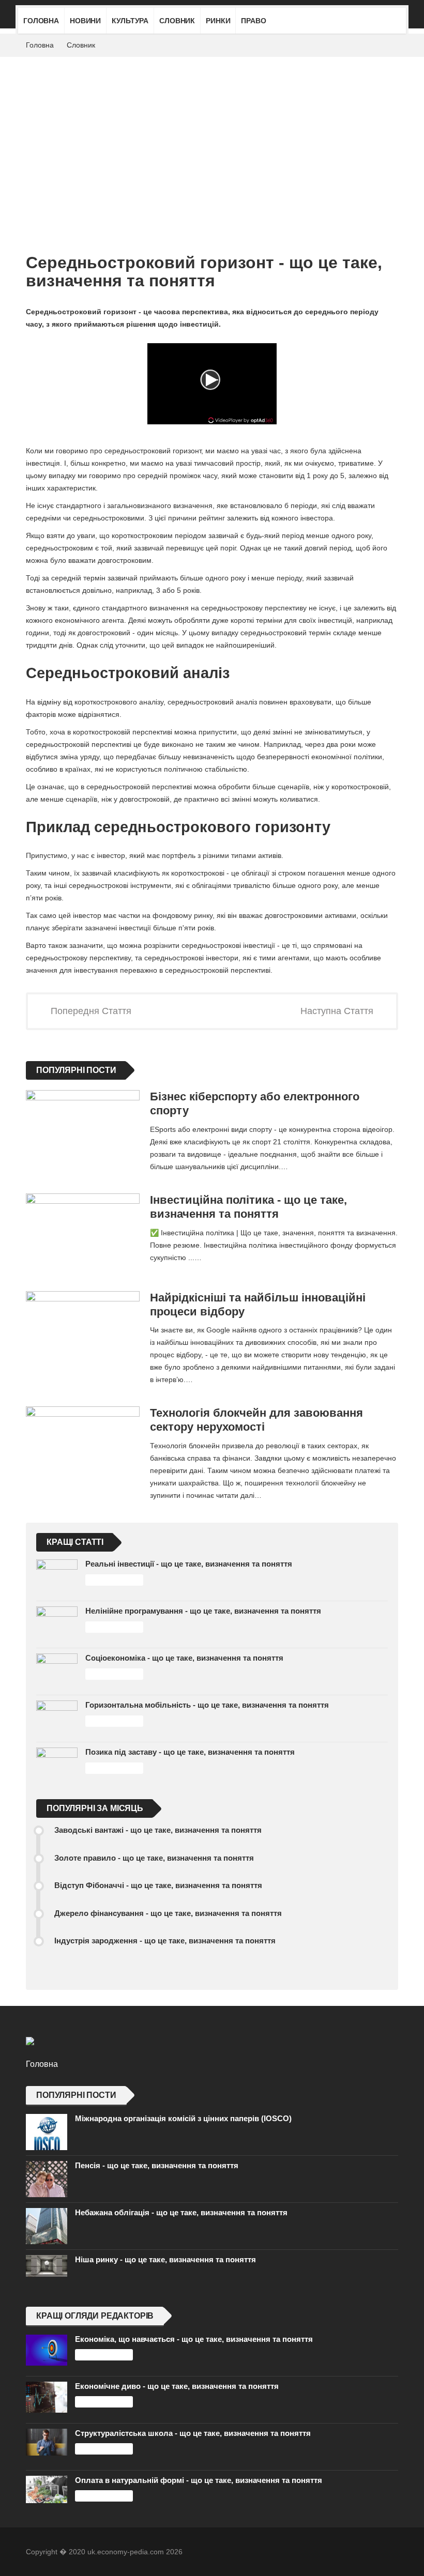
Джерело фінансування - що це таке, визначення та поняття (168, 1913)
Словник (177, 21)
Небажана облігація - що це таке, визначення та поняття (181, 2212)
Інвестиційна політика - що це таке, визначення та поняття (248, 1207)
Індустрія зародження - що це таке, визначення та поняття (165, 1941)
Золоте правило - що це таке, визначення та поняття (154, 1858)
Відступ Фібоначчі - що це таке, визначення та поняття (158, 1885)
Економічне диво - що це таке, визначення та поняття (177, 2386)
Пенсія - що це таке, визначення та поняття (157, 2165)
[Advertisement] (212, 134)
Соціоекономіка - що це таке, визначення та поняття (184, 1658)
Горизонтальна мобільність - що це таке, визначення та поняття (207, 1705)
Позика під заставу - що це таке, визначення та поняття (190, 1752)
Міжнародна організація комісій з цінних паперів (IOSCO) (183, 2118)
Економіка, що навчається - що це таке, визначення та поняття (194, 2339)
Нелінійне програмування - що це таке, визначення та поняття (203, 1611)
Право (253, 21)
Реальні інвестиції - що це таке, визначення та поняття (189, 1564)
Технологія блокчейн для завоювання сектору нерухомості (256, 1420)
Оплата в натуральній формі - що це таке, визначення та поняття (199, 2480)
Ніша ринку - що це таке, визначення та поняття (165, 2259)
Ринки (218, 21)
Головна (41, 21)
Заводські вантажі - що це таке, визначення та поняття (158, 1830)
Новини (85, 21)
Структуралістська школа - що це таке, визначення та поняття (193, 2433)
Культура (130, 21)
